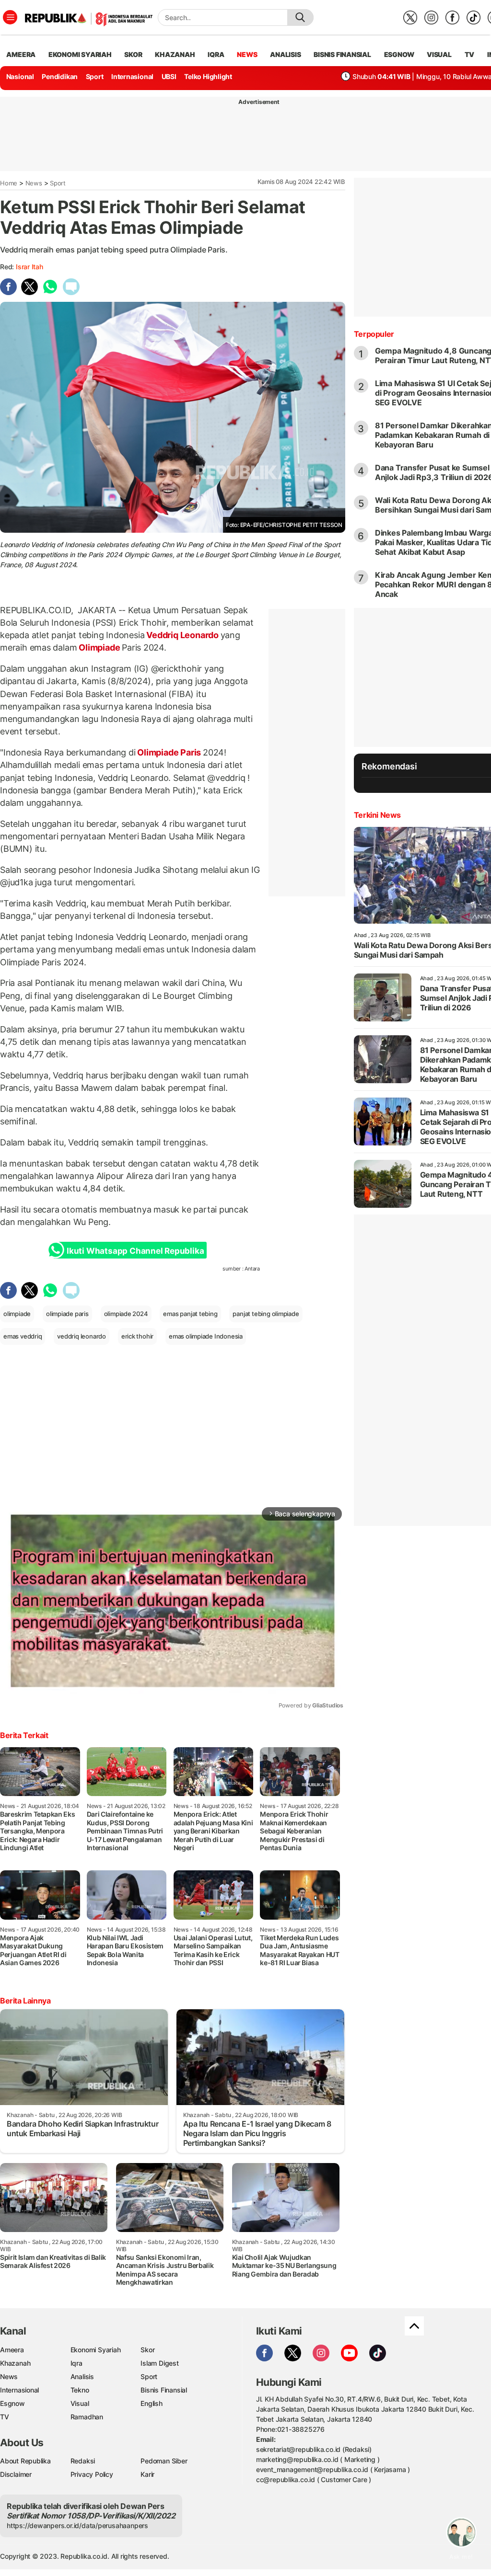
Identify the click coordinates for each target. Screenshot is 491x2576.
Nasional (20, 76)
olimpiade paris (67, 1314)
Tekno (80, 2390)
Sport (95, 76)
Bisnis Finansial (342, 54)
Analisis (82, 2376)
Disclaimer (16, 2474)
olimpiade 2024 (126, 1314)
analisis (285, 54)
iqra (216, 54)
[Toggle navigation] (10, 17)
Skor (147, 2350)
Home (9, 183)
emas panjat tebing (190, 1314)
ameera (21, 54)
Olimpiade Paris (169, 752)
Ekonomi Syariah (80, 54)
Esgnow (12, 2403)
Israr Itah (29, 267)
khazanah (175, 54)
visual (439, 54)
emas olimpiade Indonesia (206, 1336)
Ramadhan (87, 2417)
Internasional (132, 76)
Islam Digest (159, 2363)
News (34, 183)
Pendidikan (60, 76)
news (247, 54)
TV (470, 54)
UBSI (169, 76)
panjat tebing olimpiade (266, 1314)
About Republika (25, 2461)
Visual (80, 2403)
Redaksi (83, 2461)
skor (133, 54)
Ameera (12, 2350)
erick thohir (137, 1336)
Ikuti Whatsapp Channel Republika (135, 1251)
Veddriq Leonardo (182, 635)
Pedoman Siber (164, 2461)
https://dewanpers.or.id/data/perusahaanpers (77, 2525)
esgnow (399, 54)
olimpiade (17, 1314)
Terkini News (377, 815)
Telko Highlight (208, 76)
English (152, 2403)
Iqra (76, 2363)
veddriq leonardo (82, 1336)
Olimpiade (99, 647)
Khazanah (15, 2363)
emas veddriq (23, 1336)
